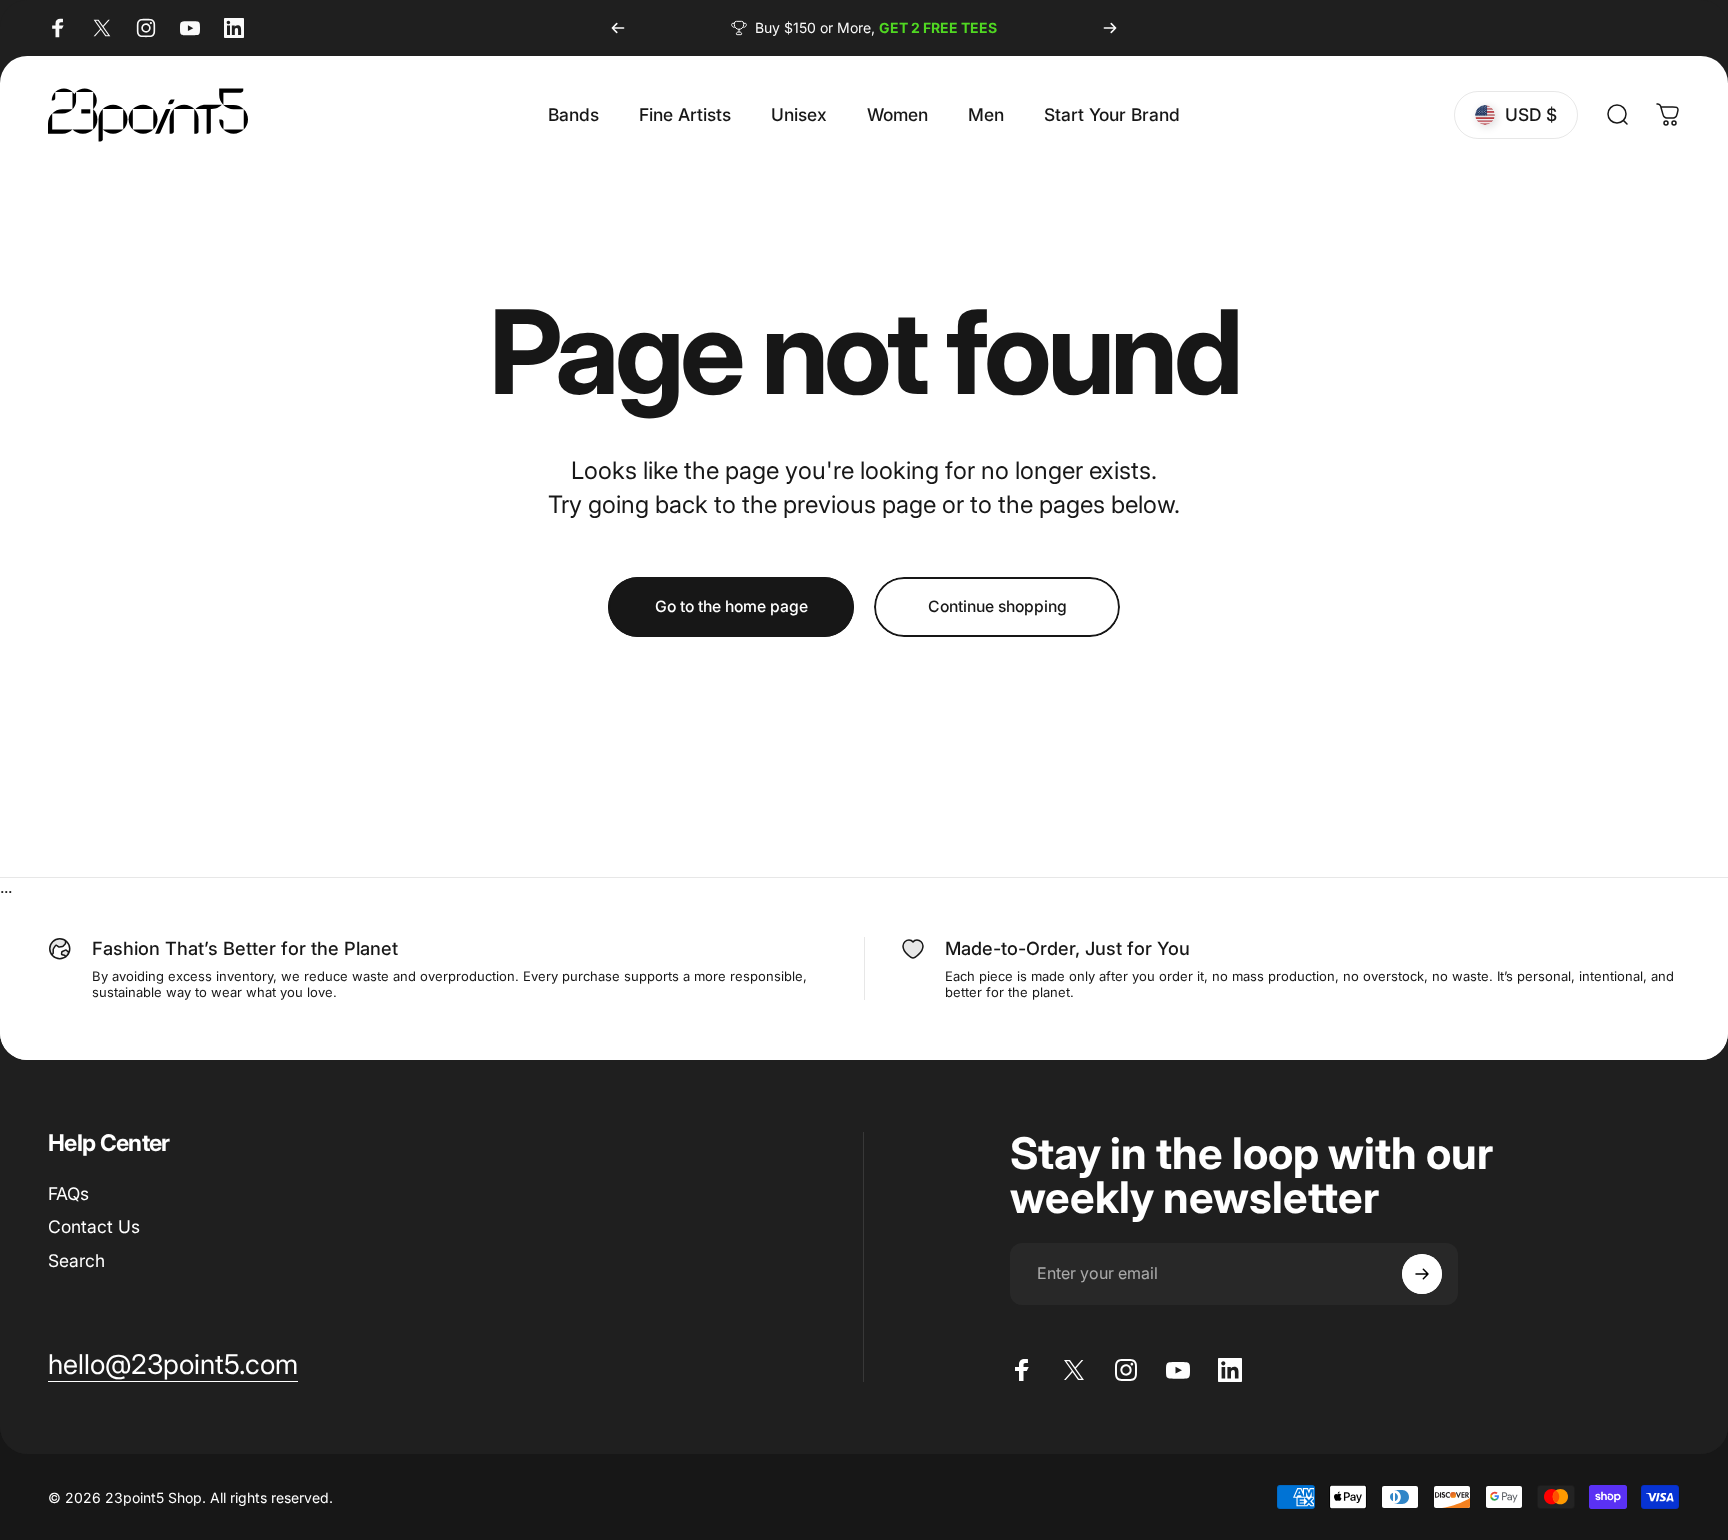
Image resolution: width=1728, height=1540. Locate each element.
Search (76, 1260)
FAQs (68, 1193)
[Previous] (618, 28)
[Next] (1110, 28)
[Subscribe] (1422, 1274)
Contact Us (94, 1227)
